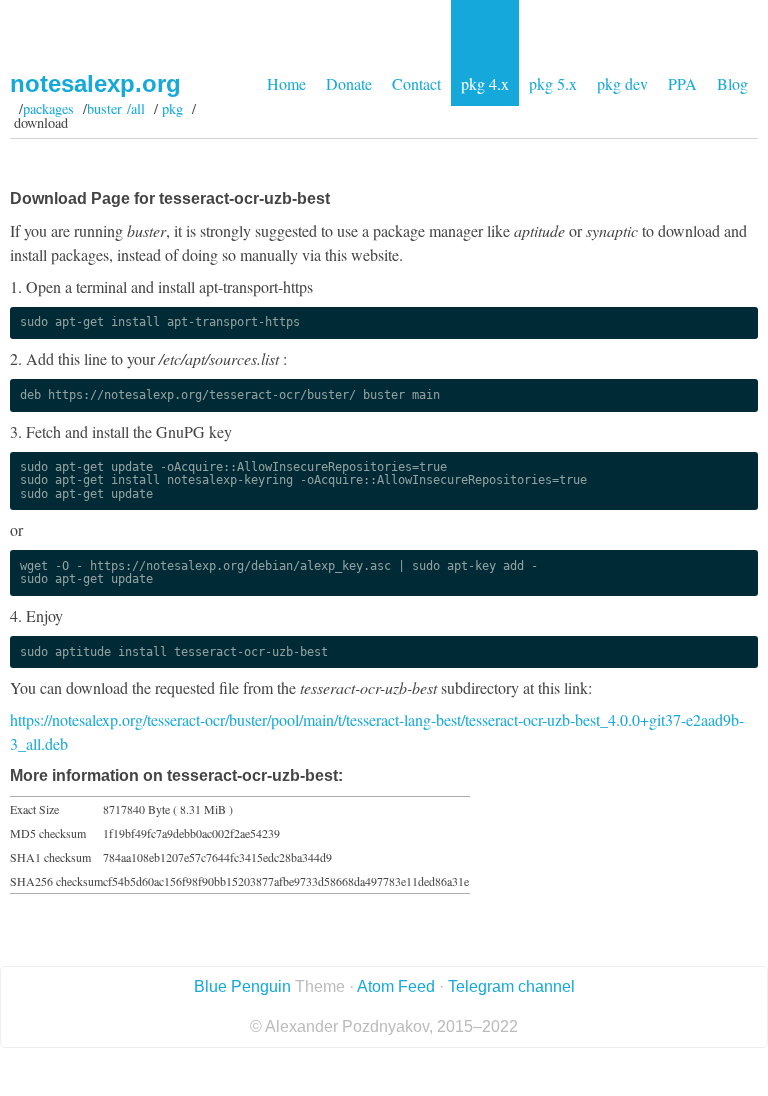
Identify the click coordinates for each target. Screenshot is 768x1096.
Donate (349, 83)
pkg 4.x (485, 83)
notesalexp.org (95, 83)
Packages (48, 108)
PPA (682, 83)
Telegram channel (511, 986)
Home (286, 83)
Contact (416, 83)
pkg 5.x (553, 83)
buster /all (116, 108)
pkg (172, 108)
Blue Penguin (242, 986)
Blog (732, 83)
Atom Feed (396, 986)
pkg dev (622, 83)
